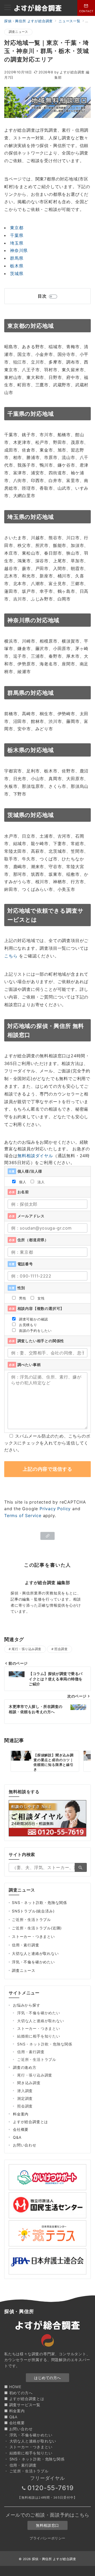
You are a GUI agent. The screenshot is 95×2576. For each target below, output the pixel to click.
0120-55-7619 (51, 2488)
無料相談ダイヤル (35, 1156)
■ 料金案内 (15, 2411)
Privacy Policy (55, 1509)
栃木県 (17, 266)
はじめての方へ (47, 2378)
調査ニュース (18, 32)
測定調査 (25, 2098)
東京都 (17, 228)
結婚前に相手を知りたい (39, 2036)
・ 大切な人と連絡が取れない (30, 2441)
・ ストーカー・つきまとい (28, 2447)
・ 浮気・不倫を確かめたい (28, 2435)
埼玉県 (17, 243)
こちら (11, 956)
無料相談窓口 (47, 2525)
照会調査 (61, 1649)
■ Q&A (11, 2417)
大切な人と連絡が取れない (35, 1953)
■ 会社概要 (15, 2423)
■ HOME (13, 2387)
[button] (48, 1536)
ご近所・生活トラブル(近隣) (37, 1928)
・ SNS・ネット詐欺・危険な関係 (34, 2459)
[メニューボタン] (8, 8)
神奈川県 (19, 250)
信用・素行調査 (26, 1945)
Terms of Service (23, 1515)
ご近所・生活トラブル (31, 1919)
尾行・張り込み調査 (26, 1649)
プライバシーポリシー (47, 2538)
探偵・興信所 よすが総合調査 (54, 2559)
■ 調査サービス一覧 (22, 2405)
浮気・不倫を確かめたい (33, 1962)
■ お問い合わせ (18, 2429)
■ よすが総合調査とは (24, 2399)
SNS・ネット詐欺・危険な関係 (39, 1903)
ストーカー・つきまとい (33, 1936)
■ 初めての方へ (18, 2393)
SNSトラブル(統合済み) (33, 1911)
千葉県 (17, 235)
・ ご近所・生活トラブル (26, 2471)
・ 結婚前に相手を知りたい (28, 2453)
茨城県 (17, 273)
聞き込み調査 (29, 2083)
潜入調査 (25, 2091)
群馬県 (17, 258)
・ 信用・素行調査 (20, 2465)
